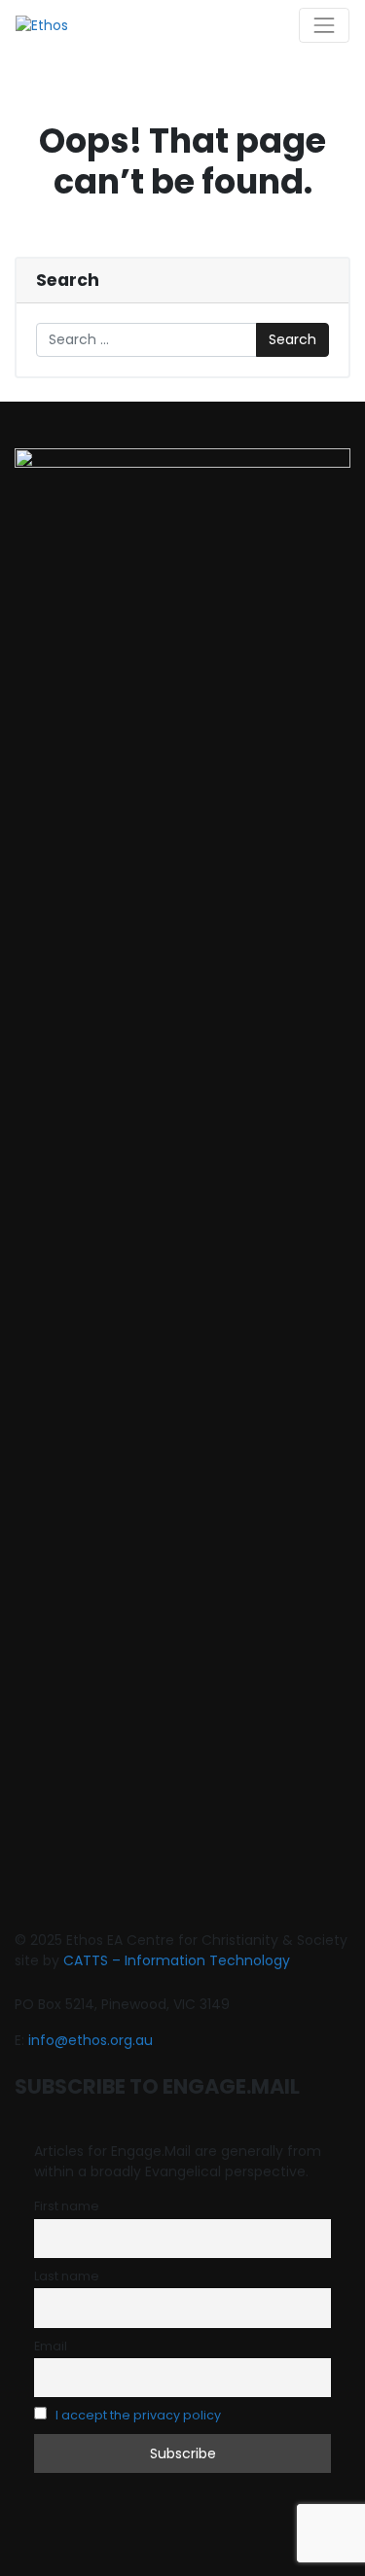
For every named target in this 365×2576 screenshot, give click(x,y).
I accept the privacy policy (138, 2415)
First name (67, 2206)
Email (51, 2346)
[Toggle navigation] (324, 25)
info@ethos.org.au (91, 2040)
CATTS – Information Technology (177, 1960)
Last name (67, 2276)
